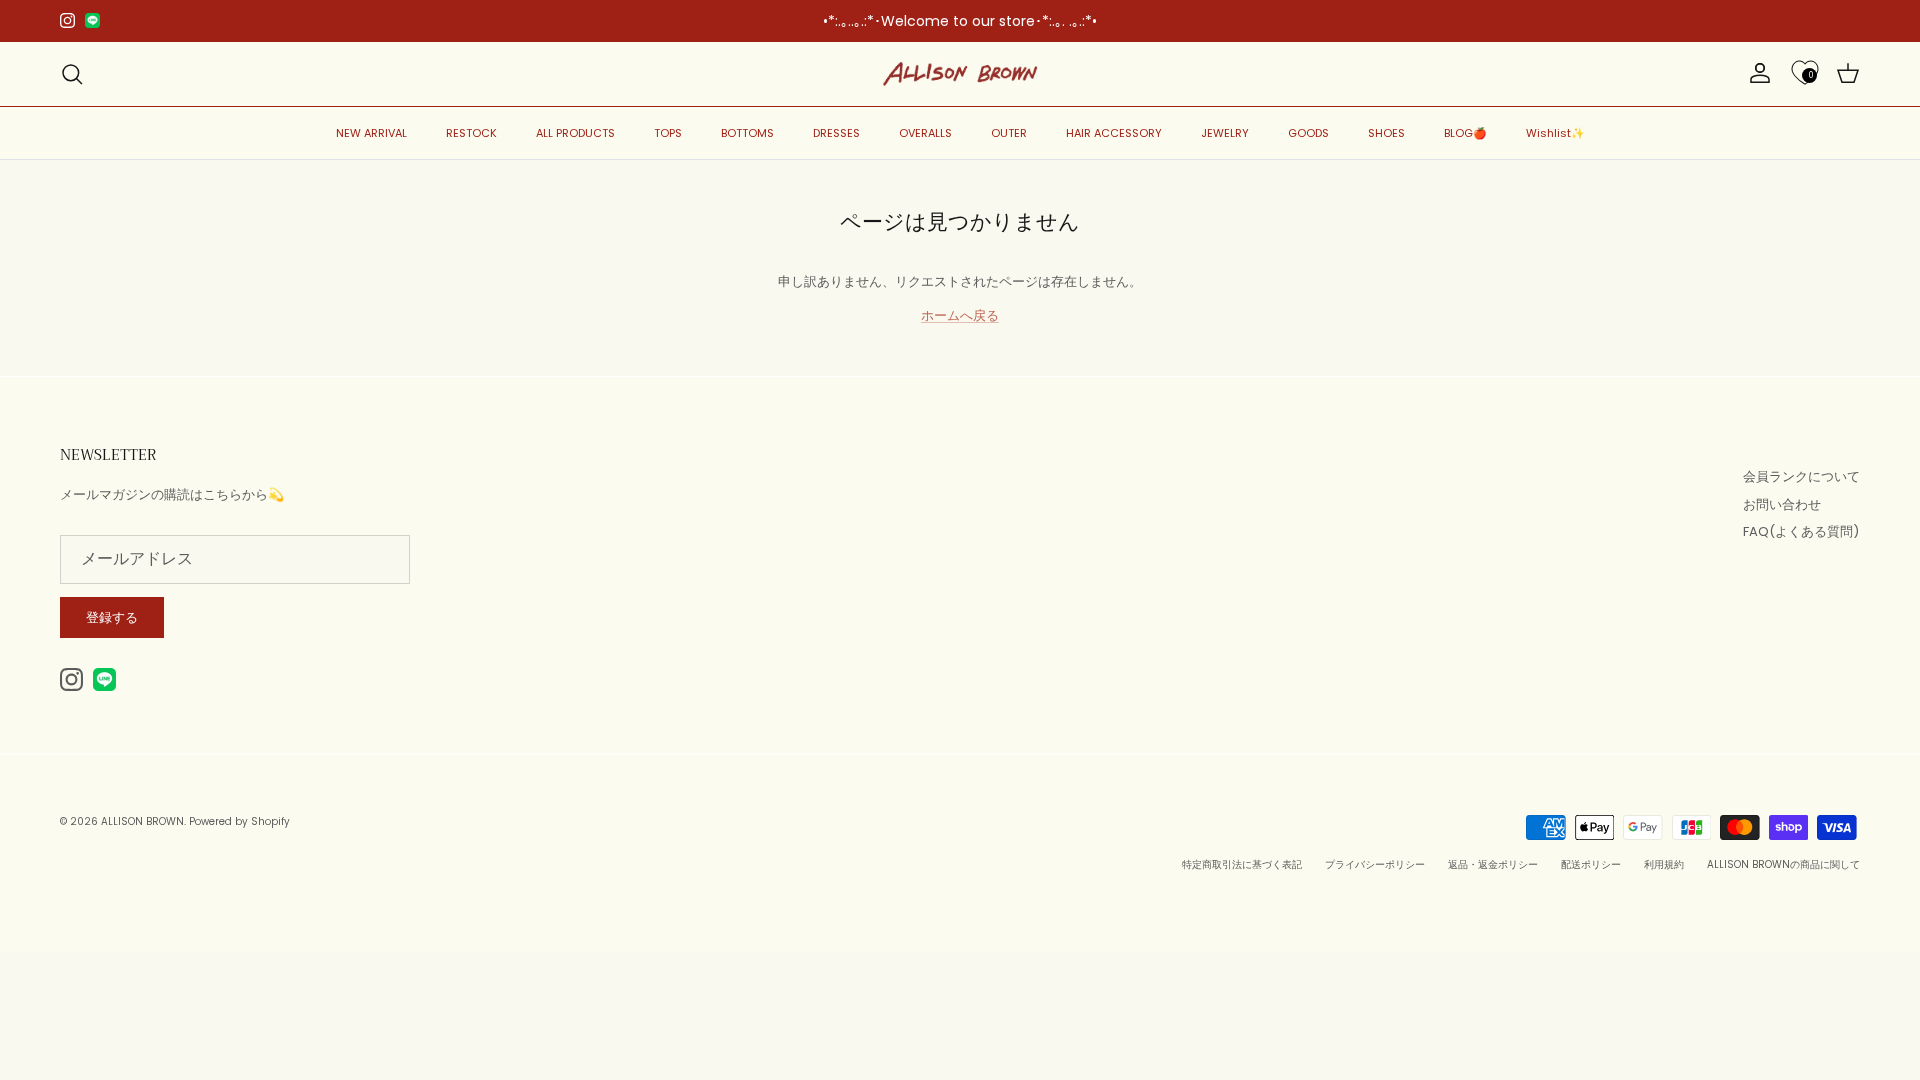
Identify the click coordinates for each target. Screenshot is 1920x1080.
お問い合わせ (1782, 504)
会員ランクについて (1801, 476)
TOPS (668, 133)
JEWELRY (1225, 133)
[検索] (72, 74)
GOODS (1308, 133)
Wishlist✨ (1555, 133)
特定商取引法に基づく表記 (1242, 864)
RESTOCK (471, 133)
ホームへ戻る (960, 315)
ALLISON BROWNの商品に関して (1783, 864)
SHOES (1386, 133)
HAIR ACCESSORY (1114, 133)
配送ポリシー (1591, 864)
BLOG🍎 (1465, 133)
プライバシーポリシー (1375, 864)
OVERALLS (925, 133)
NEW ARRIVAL (371, 133)
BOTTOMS (747, 133)
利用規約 (1664, 864)
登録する (112, 617)
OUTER (1009, 133)
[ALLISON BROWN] (960, 74)
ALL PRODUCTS (575, 133)
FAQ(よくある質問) (1801, 531)
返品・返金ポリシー (1493, 864)
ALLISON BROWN (142, 821)
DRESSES (836, 133)
